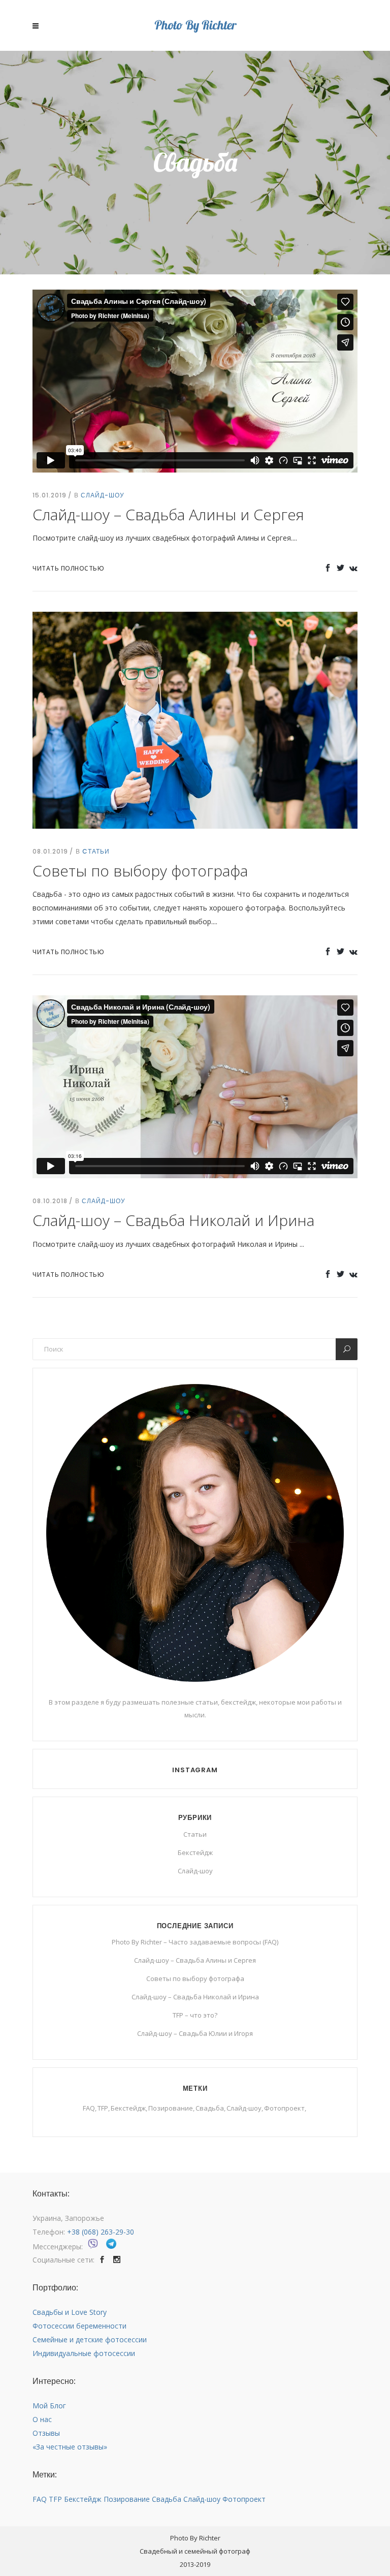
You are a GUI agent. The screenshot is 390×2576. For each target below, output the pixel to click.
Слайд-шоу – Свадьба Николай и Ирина (173, 1220)
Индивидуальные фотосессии (84, 2353)
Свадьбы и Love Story (70, 2312)
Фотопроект (284, 2108)
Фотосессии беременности (79, 2326)
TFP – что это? (195, 2015)
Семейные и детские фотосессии (90, 2339)
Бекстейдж (195, 1852)
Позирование (171, 2108)
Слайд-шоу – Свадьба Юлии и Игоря (195, 2033)
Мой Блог (49, 2406)
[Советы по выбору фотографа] (195, 719)
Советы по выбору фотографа (140, 871)
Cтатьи (96, 851)
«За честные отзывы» (70, 2447)
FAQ (89, 2108)
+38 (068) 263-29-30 (101, 2232)
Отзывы (46, 2433)
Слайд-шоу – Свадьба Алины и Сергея (168, 514)
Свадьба (210, 2108)
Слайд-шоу (103, 495)
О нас (42, 2419)
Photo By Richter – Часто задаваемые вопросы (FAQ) (195, 1942)
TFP (103, 2108)
